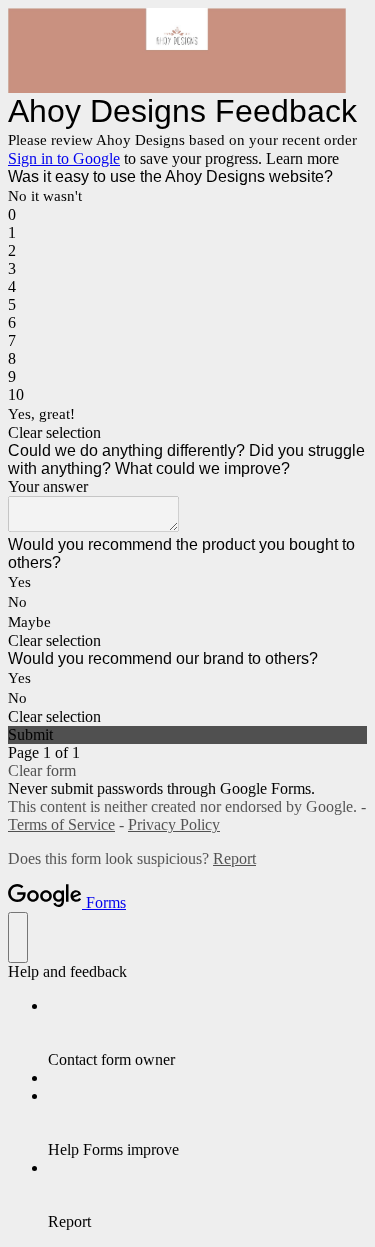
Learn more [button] (302, 158)
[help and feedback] (18, 937)
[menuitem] (207, 1033)
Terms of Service (61, 824)
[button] (187, 433)
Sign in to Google (64, 158)
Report (234, 858)
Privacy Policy (174, 824)
